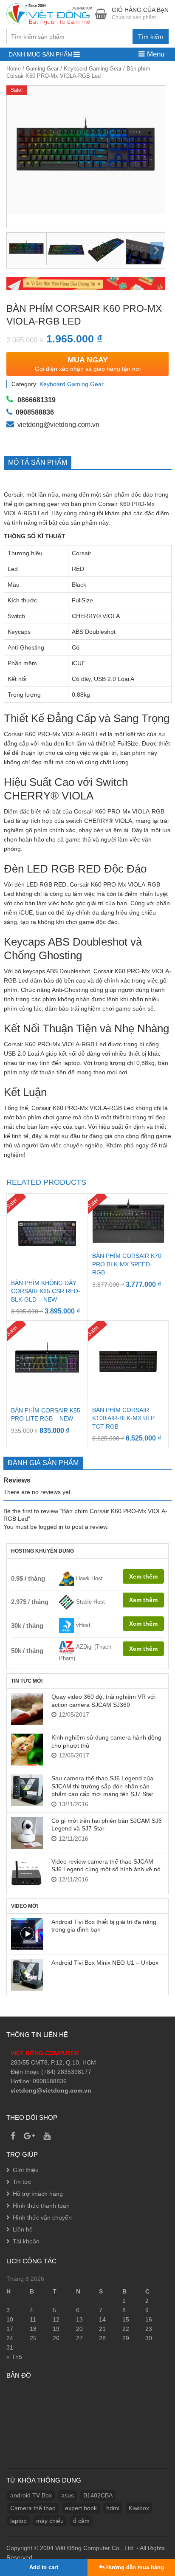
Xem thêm (143, 1576)
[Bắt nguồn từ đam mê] (50, 13)
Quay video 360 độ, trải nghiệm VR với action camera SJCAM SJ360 (103, 1700)
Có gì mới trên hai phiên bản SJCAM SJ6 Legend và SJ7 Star (107, 1825)
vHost (83, 1625)
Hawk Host (89, 1578)
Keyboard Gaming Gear (93, 69)
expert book (81, 2508)
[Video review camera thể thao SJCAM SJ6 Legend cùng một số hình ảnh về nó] (27, 1874)
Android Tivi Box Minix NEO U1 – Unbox (105, 1963)
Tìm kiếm (151, 37)
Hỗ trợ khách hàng (38, 2194)
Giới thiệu (26, 2170)
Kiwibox (139, 2508)
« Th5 (14, 2357)
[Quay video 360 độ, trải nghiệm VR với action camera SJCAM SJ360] (27, 1709)
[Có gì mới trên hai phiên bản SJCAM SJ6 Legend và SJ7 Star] (27, 1833)
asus (68, 2495)
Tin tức (22, 2182)
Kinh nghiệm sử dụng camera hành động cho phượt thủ (106, 1741)
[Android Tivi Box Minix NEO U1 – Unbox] (27, 1975)
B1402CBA (98, 2495)
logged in (51, 1527)
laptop (18, 2521)
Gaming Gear (42, 69)
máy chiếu (50, 2521)
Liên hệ (23, 2229)
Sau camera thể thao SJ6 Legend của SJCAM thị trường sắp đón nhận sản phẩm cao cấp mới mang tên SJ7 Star (102, 1786)
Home (14, 69)
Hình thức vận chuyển (42, 2217)
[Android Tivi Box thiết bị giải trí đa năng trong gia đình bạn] (27, 1934)
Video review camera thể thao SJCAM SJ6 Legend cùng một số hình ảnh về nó (106, 1865)
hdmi (113, 2508)
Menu (155, 54)
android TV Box (31, 2495)
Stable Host (90, 1602)
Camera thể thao (33, 2508)
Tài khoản (26, 2241)
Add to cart (44, 2567)
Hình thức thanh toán (41, 2206)
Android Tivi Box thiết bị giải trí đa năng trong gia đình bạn (104, 1926)
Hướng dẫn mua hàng (134, 2567)
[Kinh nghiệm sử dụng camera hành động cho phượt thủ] (27, 1750)
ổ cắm (81, 2521)
